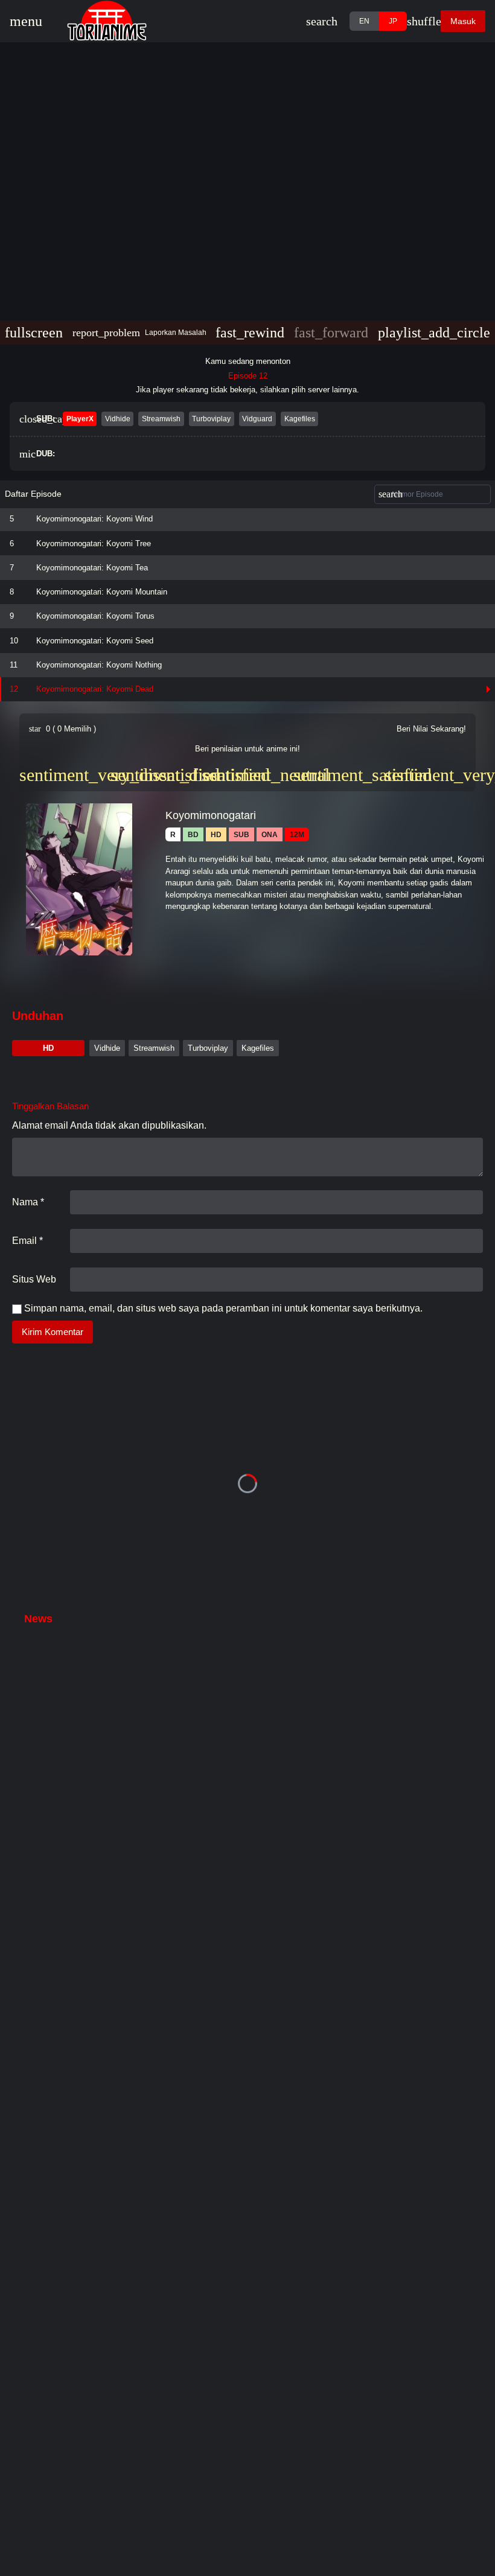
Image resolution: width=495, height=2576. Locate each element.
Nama (28, 1202)
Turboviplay (208, 1048)
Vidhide (107, 1048)
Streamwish (154, 1048)
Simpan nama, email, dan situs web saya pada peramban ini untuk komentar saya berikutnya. (223, 1308)
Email (27, 1241)
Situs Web (34, 1279)
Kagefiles (258, 1048)
